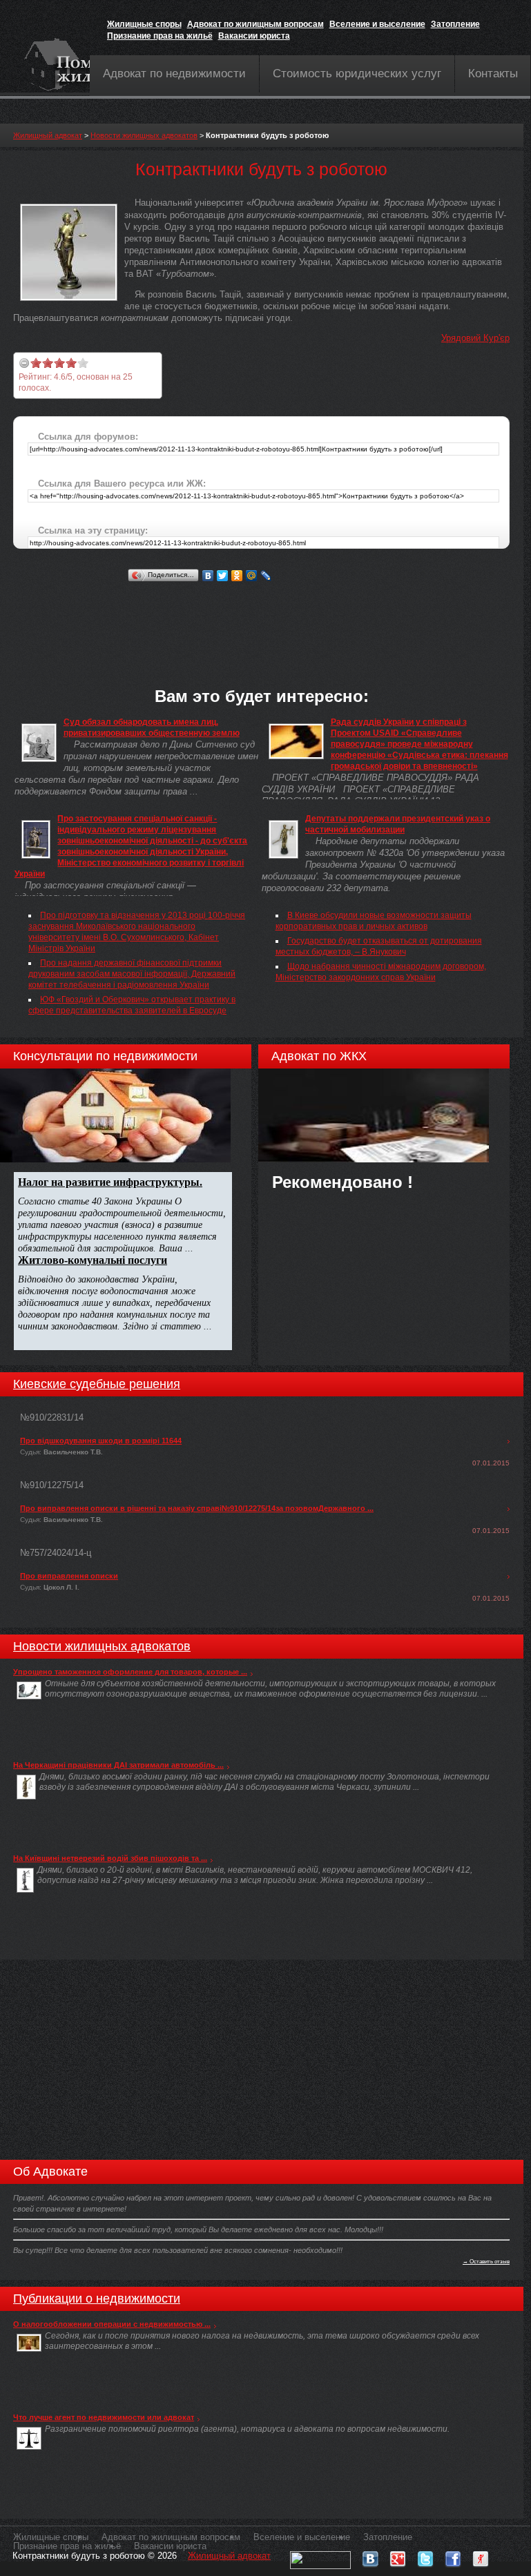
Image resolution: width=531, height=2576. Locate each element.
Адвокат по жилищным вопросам (255, 24)
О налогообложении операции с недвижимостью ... (112, 2324)
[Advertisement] (264, 616)
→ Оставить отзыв (486, 2261)
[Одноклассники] (237, 576)
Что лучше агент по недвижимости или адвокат (104, 2417)
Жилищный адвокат (48, 135)
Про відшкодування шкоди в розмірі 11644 (101, 1441)
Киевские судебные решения (97, 1384)
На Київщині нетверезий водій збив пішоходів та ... (110, 1858)
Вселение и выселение (377, 24)
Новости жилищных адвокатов (144, 135)
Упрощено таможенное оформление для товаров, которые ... (130, 1672)
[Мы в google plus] (398, 2556)
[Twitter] (223, 576)
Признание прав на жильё (160, 36)
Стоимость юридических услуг (357, 74)
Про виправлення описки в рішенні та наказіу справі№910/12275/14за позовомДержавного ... (197, 1508)
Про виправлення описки (69, 1576)
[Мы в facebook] (453, 2556)
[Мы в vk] (370, 2556)
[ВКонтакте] (208, 576)
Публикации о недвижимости (97, 2299)
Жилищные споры (144, 24)
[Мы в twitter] (425, 2556)
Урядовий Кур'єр (475, 338)
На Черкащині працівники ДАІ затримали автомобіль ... (118, 1765)
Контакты (493, 74)
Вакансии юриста (254, 36)
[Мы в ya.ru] (481, 2556)
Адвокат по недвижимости (174, 74)
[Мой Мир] (252, 576)
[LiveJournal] (266, 576)
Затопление (455, 24)
